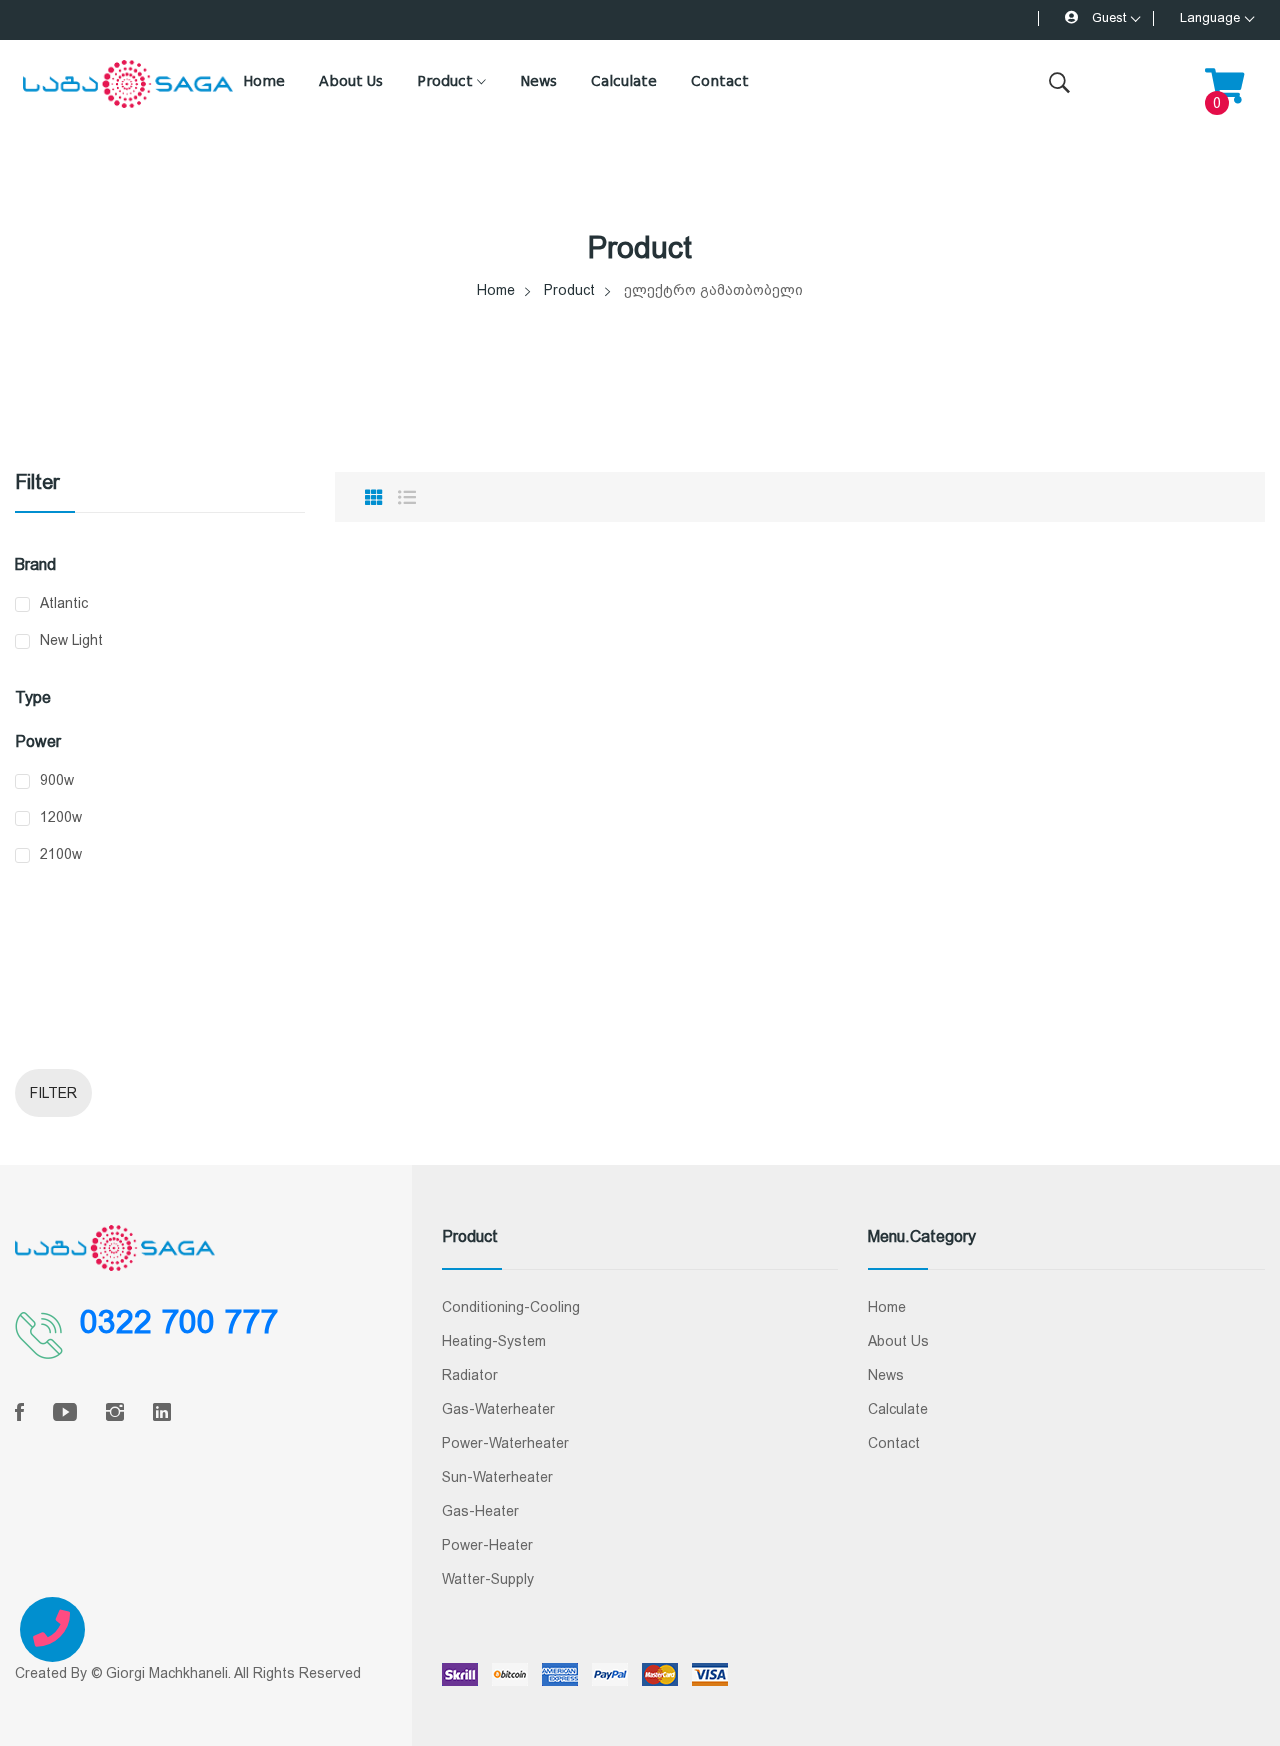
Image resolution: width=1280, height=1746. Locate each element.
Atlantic (64, 603)
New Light (71, 640)
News (538, 81)
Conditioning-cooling (511, 1307)
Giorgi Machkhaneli (167, 1673)
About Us (351, 81)
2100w (61, 854)
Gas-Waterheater (498, 1409)
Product (447, 81)
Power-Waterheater (505, 1443)
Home (264, 81)
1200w (61, 817)
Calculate (624, 81)
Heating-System (494, 1341)
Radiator (470, 1375)
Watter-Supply (488, 1579)
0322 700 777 (179, 1322)
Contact (720, 81)
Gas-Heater (480, 1511)
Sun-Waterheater (497, 1477)
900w (57, 780)
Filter (53, 1093)
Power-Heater (487, 1545)
